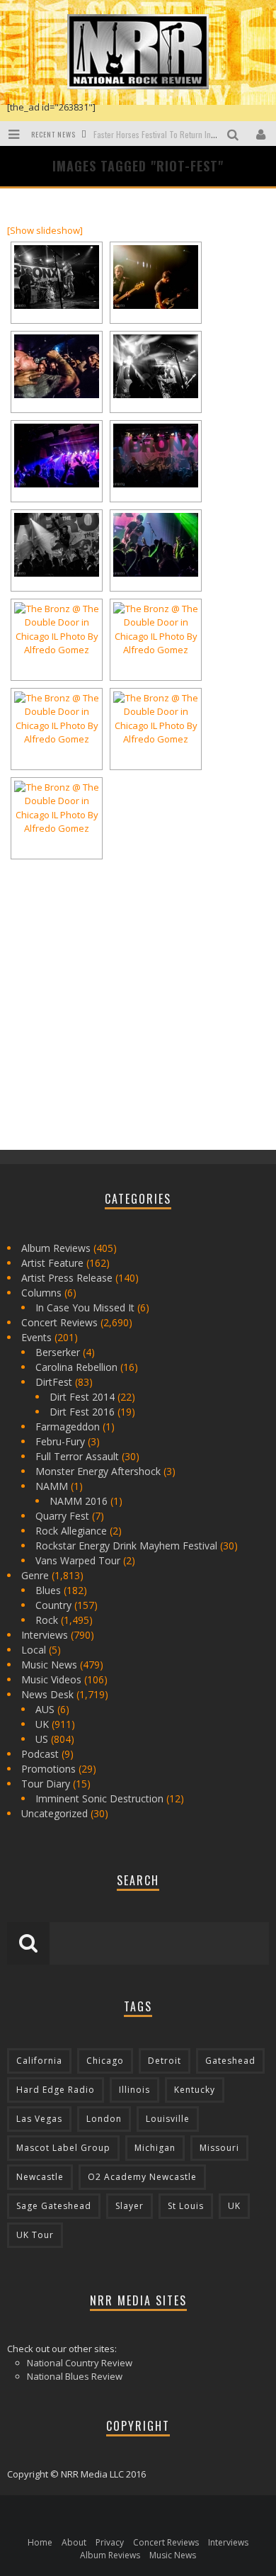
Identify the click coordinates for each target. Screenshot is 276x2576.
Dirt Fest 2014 (82, 1397)
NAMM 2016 (79, 1501)
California (39, 2061)
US (42, 1739)
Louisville (168, 2119)
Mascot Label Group (63, 2148)
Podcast (40, 1754)
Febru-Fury (60, 1441)
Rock (47, 1620)
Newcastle (40, 2177)
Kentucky (195, 2090)
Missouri (219, 2148)
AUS (45, 1709)
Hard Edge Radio (56, 2090)
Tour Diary (46, 1784)
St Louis (186, 2206)
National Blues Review (75, 2376)
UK (42, 1724)
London (104, 2119)
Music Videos (51, 1679)
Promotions (48, 1769)
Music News (49, 1665)
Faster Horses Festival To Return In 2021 (162, 134)
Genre (35, 1575)
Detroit (165, 2061)
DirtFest (54, 1382)
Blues (48, 1590)
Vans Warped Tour (78, 1560)
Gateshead (230, 2061)
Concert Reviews (59, 1322)
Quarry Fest (62, 1516)
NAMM (52, 1486)
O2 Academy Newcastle (142, 2177)
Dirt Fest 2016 (82, 1412)
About (74, 2542)
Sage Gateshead (54, 2206)
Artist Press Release (67, 1278)
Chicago (105, 2061)
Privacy (110, 2542)
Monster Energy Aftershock (98, 1471)
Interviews (45, 1635)
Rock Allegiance (71, 1531)
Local (34, 1650)
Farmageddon (68, 1427)
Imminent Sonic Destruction (99, 1798)
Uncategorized (54, 1813)
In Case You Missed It (85, 1307)
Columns (41, 1293)
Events (36, 1337)
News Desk (47, 1694)
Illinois (134, 2090)
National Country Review (80, 2363)
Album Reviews (56, 1248)
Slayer (130, 2206)
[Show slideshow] (45, 230)
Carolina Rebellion (76, 1367)
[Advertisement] (113, 1036)
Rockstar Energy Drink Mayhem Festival (126, 1546)
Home (40, 2542)
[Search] (235, 134)
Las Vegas (39, 2119)
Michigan (155, 2148)
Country (53, 1605)
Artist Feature (52, 1263)
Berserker (58, 1352)
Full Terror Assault (77, 1456)
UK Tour (35, 2235)
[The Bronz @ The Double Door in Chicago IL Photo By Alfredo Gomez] (57, 277)
